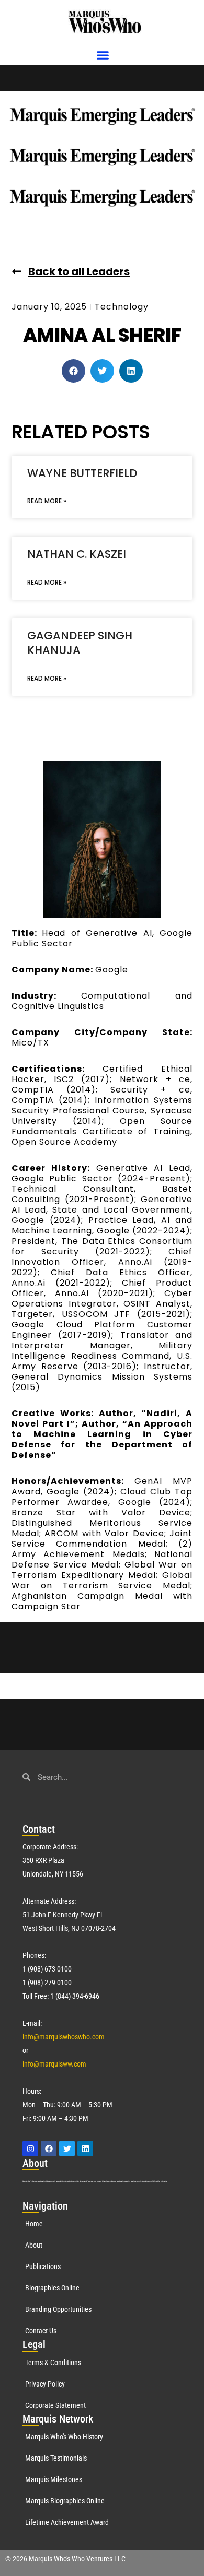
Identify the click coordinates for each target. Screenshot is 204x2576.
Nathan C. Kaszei (77, 554)
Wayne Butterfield (82, 473)
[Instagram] (30, 2148)
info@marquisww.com (54, 2064)
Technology (122, 307)
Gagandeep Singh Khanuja (80, 643)
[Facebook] (49, 2148)
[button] (103, 55)
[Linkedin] (85, 2148)
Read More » (47, 501)
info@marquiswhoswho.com (64, 2037)
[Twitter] (67, 2148)
